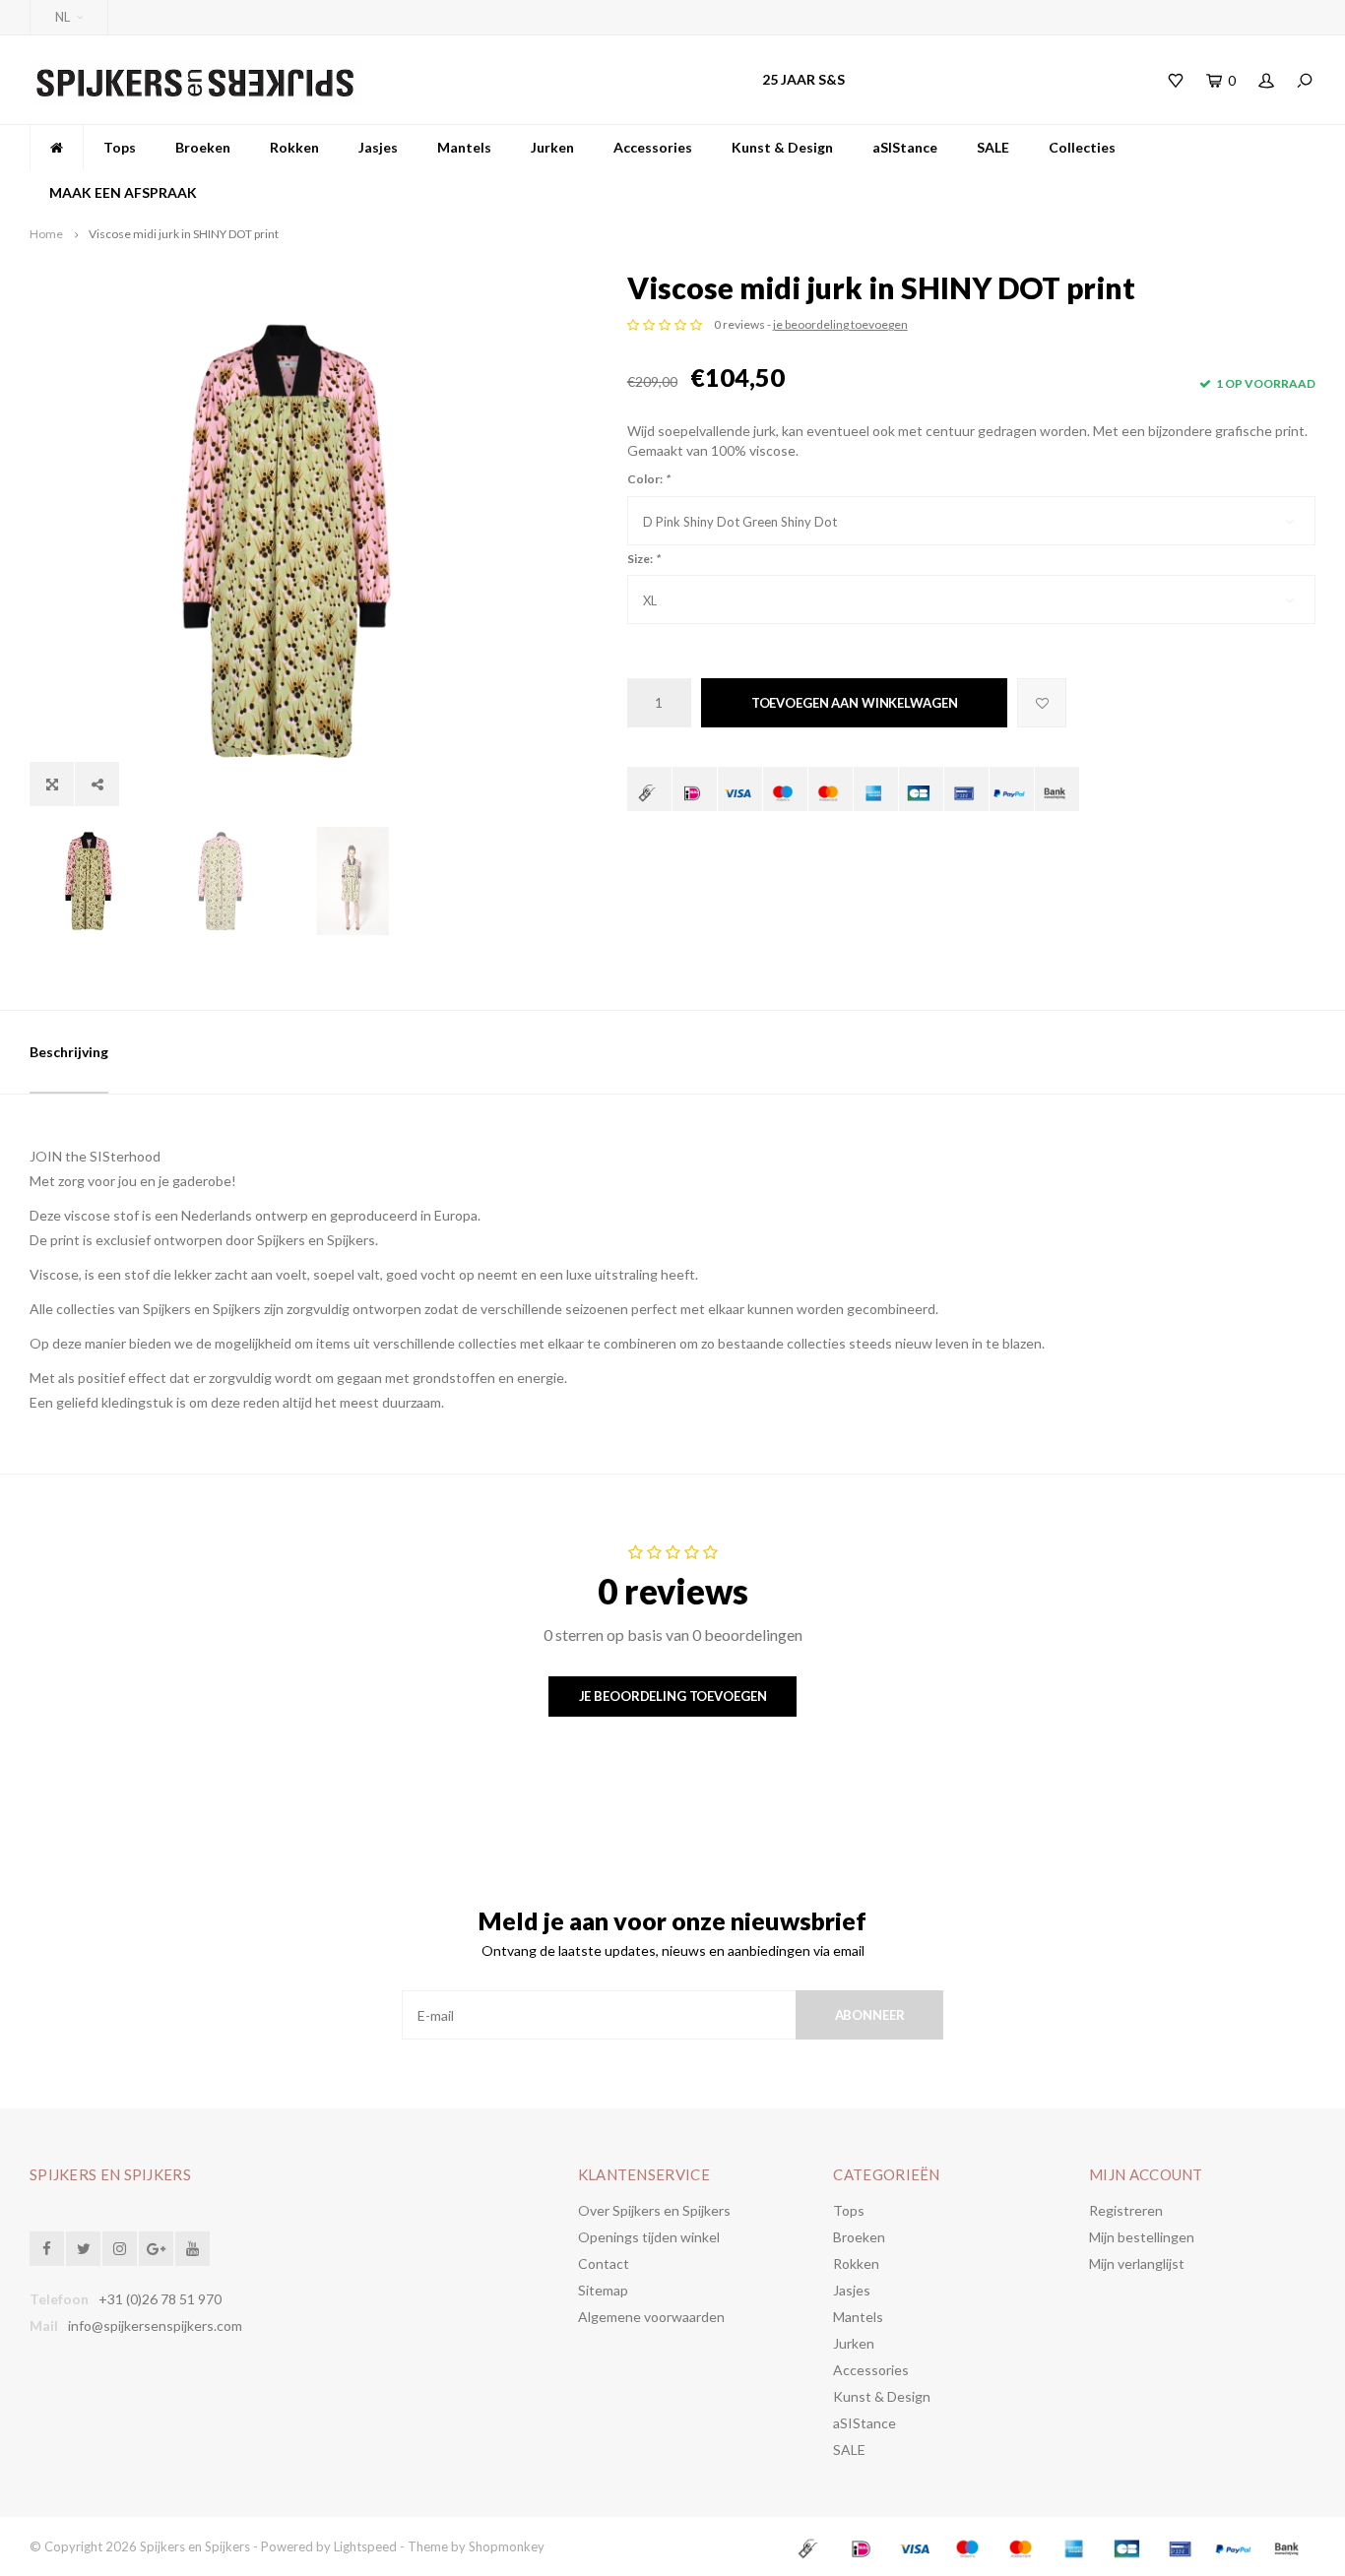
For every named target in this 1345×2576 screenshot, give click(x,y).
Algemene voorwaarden (651, 2317)
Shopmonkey (507, 2546)
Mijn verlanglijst (1137, 2263)
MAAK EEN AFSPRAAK (123, 192)
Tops (120, 147)
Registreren (1126, 2210)
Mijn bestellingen (1142, 2237)
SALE (993, 147)
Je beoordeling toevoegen (673, 1696)
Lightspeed (365, 2546)
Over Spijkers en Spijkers (654, 2210)
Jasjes (378, 147)
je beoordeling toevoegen (840, 324)
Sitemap (603, 2290)
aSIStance (905, 147)
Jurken (552, 147)
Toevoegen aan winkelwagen (855, 703)
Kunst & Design (782, 147)
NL (63, 17)
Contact (604, 2263)
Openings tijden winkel (649, 2237)
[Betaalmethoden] (649, 789)
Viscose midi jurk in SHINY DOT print (184, 234)
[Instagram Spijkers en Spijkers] (120, 2249)
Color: (648, 479)
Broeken (203, 147)
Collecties (1082, 147)
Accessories (653, 147)
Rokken (294, 147)
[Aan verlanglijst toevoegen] (1042, 703)
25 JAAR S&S (803, 79)
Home (46, 234)
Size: (643, 559)
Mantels (464, 147)
